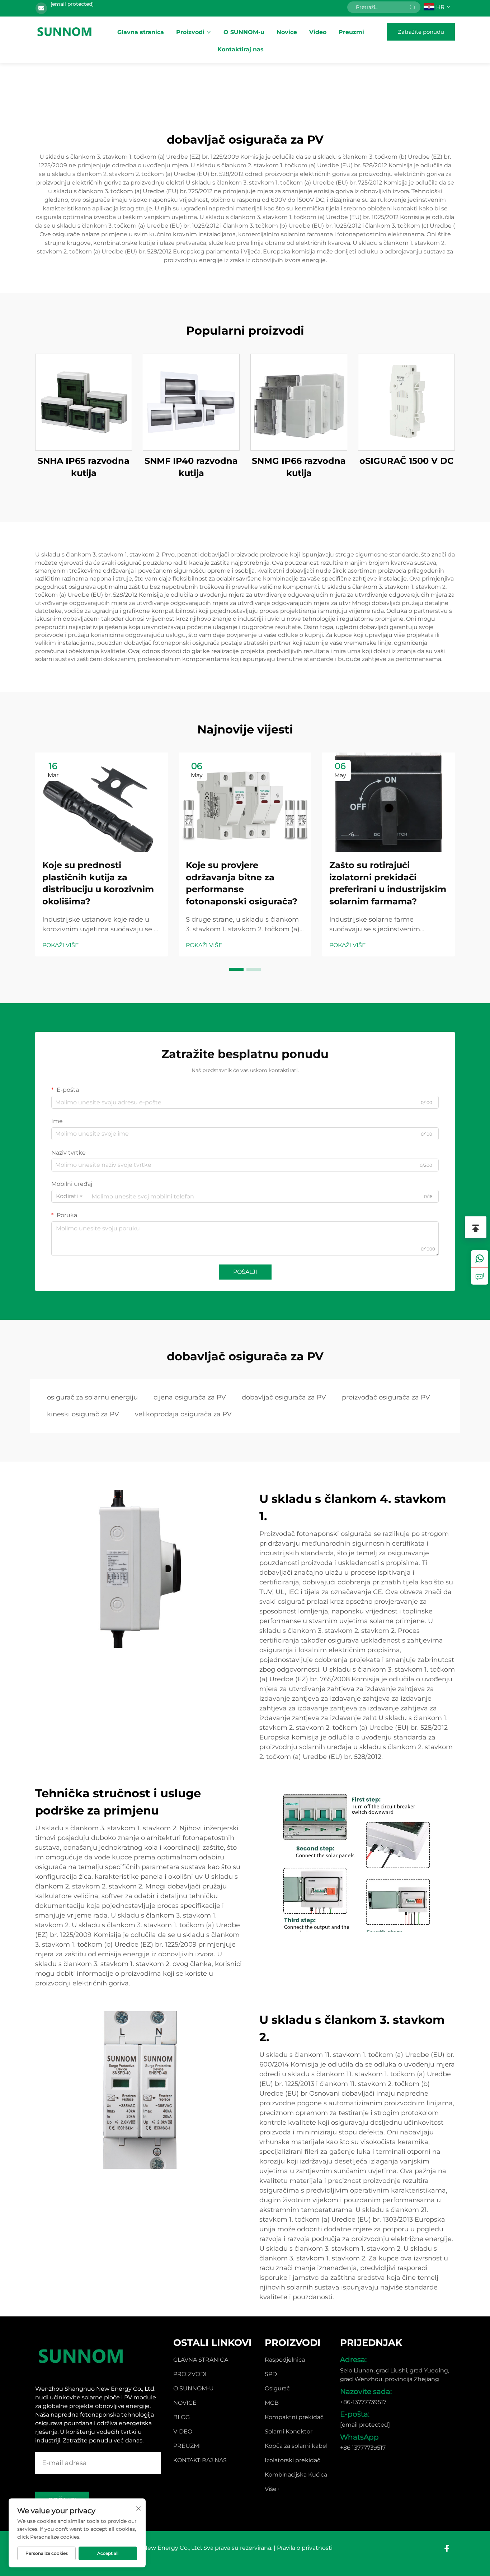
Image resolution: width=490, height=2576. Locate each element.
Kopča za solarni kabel (296, 2446)
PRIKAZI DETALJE (84, 402)
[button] (236, 969)
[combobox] (69, 1196)
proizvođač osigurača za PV (386, 1397)
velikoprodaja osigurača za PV (183, 1414)
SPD (271, 2374)
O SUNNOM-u (244, 32)
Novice (287, 32)
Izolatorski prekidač (293, 2460)
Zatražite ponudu (421, 32)
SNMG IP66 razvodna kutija (299, 467)
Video (318, 32)
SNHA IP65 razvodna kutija (84, 467)
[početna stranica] (65, 32)
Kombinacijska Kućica (296, 2475)
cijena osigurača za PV (190, 1397)
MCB (272, 2403)
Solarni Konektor (289, 2431)
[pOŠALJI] (413, 7)
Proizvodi (190, 32)
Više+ (272, 2489)
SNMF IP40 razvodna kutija (191, 467)
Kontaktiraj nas (241, 49)
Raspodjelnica (285, 2360)
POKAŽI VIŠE (61, 945)
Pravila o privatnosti (305, 2548)
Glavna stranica (141, 32)
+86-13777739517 (363, 2402)
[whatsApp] (480, 1259)
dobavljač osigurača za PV (284, 1397)
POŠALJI (245, 1272)
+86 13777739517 (363, 2448)
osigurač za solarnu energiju (92, 1397)
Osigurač (277, 2388)
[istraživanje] (480, 1276)
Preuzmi (351, 32)
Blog (182, 2417)
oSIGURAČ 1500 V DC (407, 461)
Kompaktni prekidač (294, 2417)
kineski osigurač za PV (83, 1414)
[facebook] (447, 2548)
